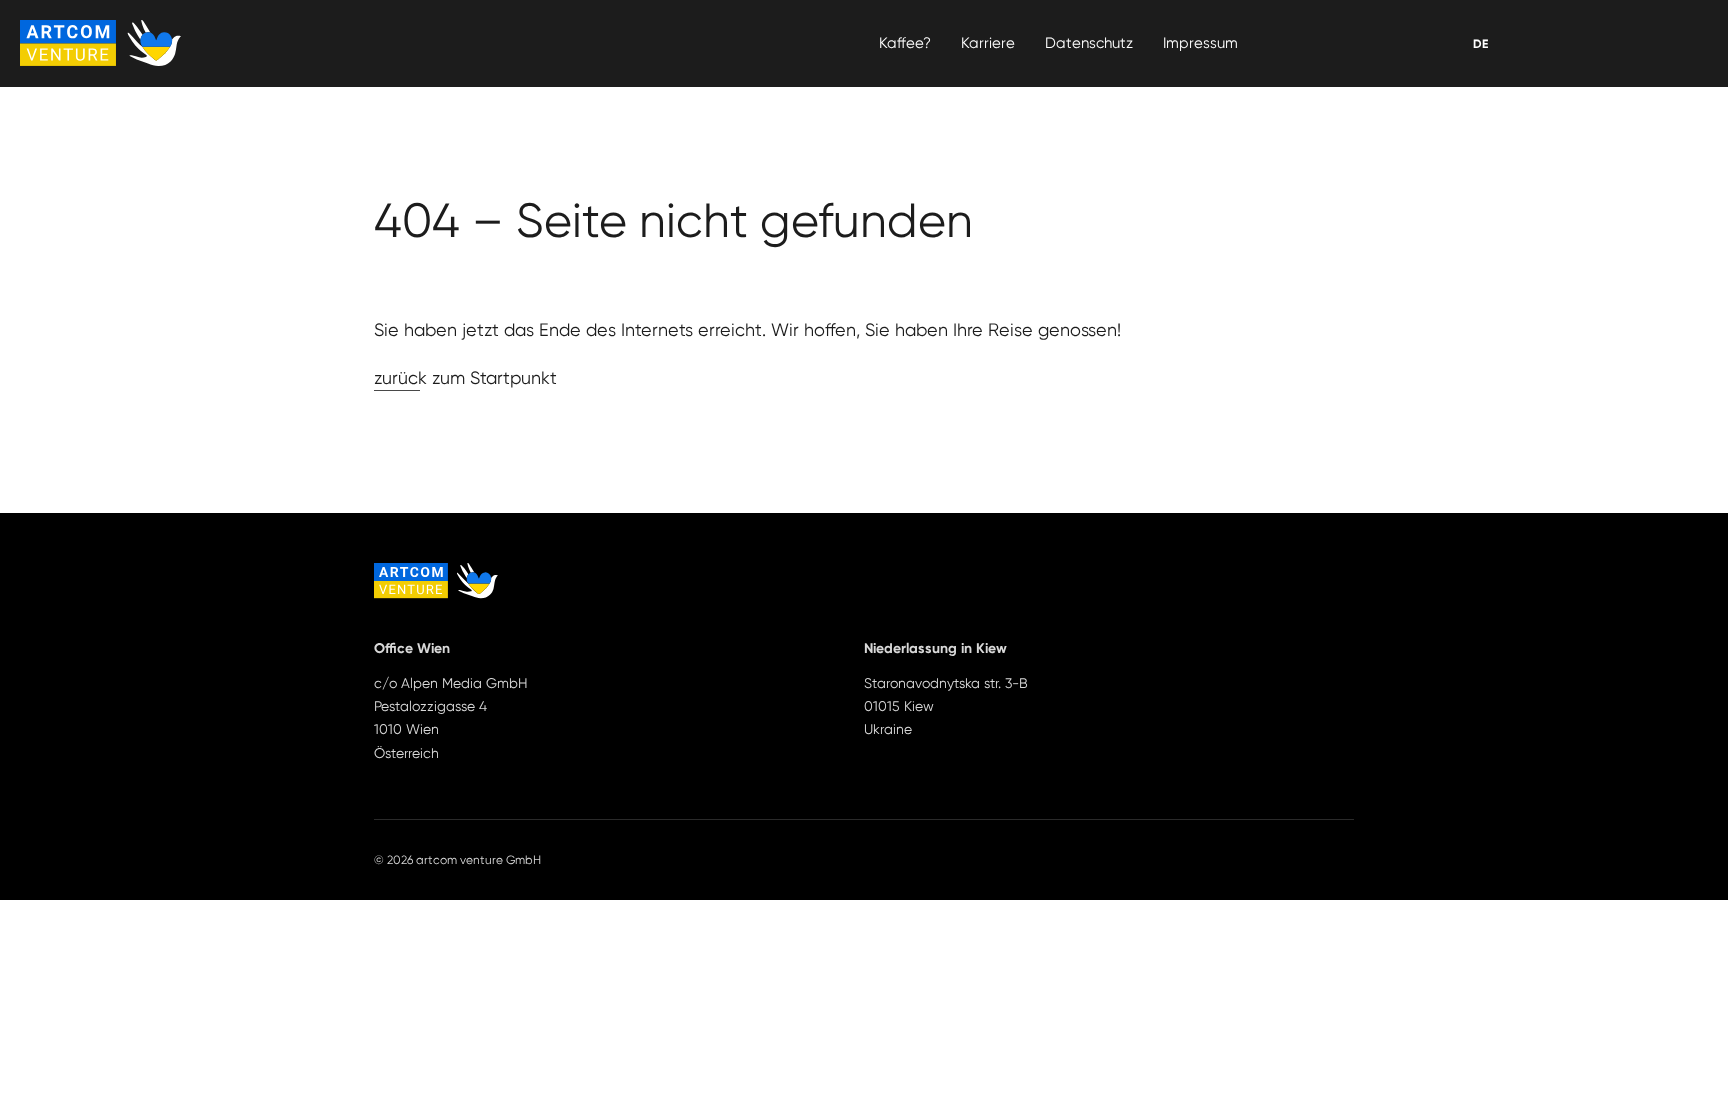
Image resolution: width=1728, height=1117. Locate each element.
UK (1480, 44)
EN (1480, 44)
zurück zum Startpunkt (465, 377)
